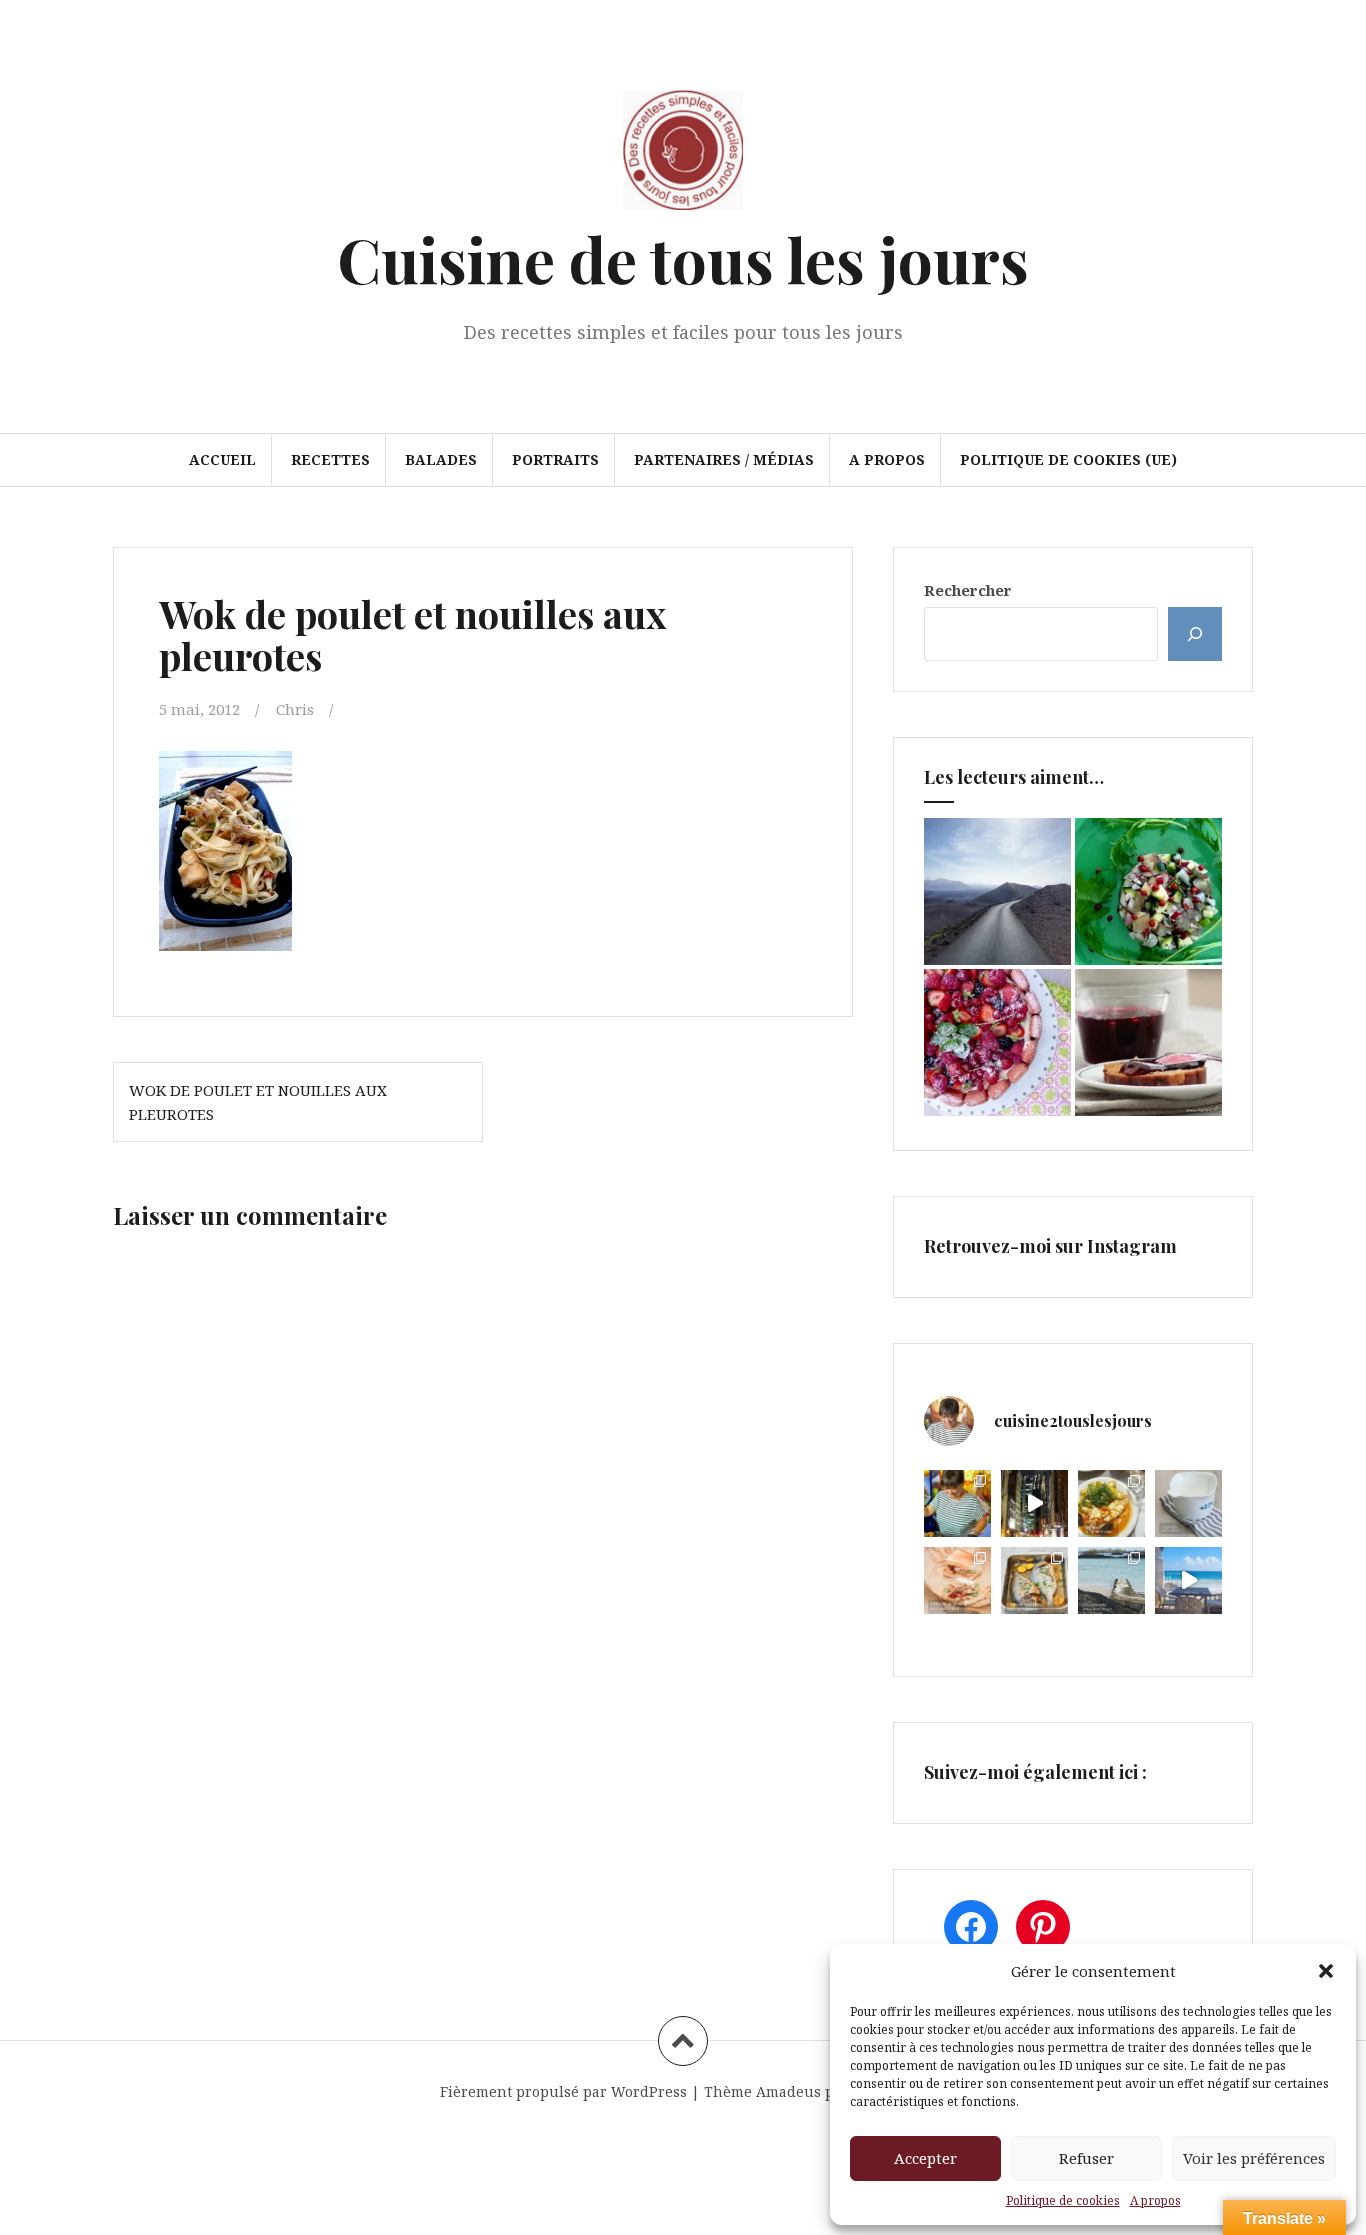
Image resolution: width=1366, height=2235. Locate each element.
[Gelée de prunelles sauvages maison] (1148, 1042)
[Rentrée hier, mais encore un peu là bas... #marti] (1188, 1580)
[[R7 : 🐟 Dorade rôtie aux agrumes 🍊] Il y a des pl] (1034, 1580)
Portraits (555, 459)
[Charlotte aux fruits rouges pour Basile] (997, 1042)
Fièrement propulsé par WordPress (563, 2091)
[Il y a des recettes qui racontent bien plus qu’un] (1111, 1503)
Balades (441, 459)
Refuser (1086, 2158)
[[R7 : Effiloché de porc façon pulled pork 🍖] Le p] (957, 1580)
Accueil (222, 459)
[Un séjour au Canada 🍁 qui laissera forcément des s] (1034, 1503)
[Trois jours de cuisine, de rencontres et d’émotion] (957, 1503)
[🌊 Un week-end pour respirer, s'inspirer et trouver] (1111, 1580)
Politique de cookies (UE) (1068, 459)
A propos (1155, 2200)
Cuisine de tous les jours (683, 258)
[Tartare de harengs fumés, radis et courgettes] (1148, 891)
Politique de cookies (1063, 2200)
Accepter (925, 2158)
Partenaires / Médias (724, 459)
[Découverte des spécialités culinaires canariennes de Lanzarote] (997, 891)
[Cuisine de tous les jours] (683, 156)
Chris (295, 709)
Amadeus (788, 2091)
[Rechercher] (1195, 634)
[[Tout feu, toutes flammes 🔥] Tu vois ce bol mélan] (1188, 1503)
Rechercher (968, 590)
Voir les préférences (1254, 2158)
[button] (1326, 1971)
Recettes (330, 459)
